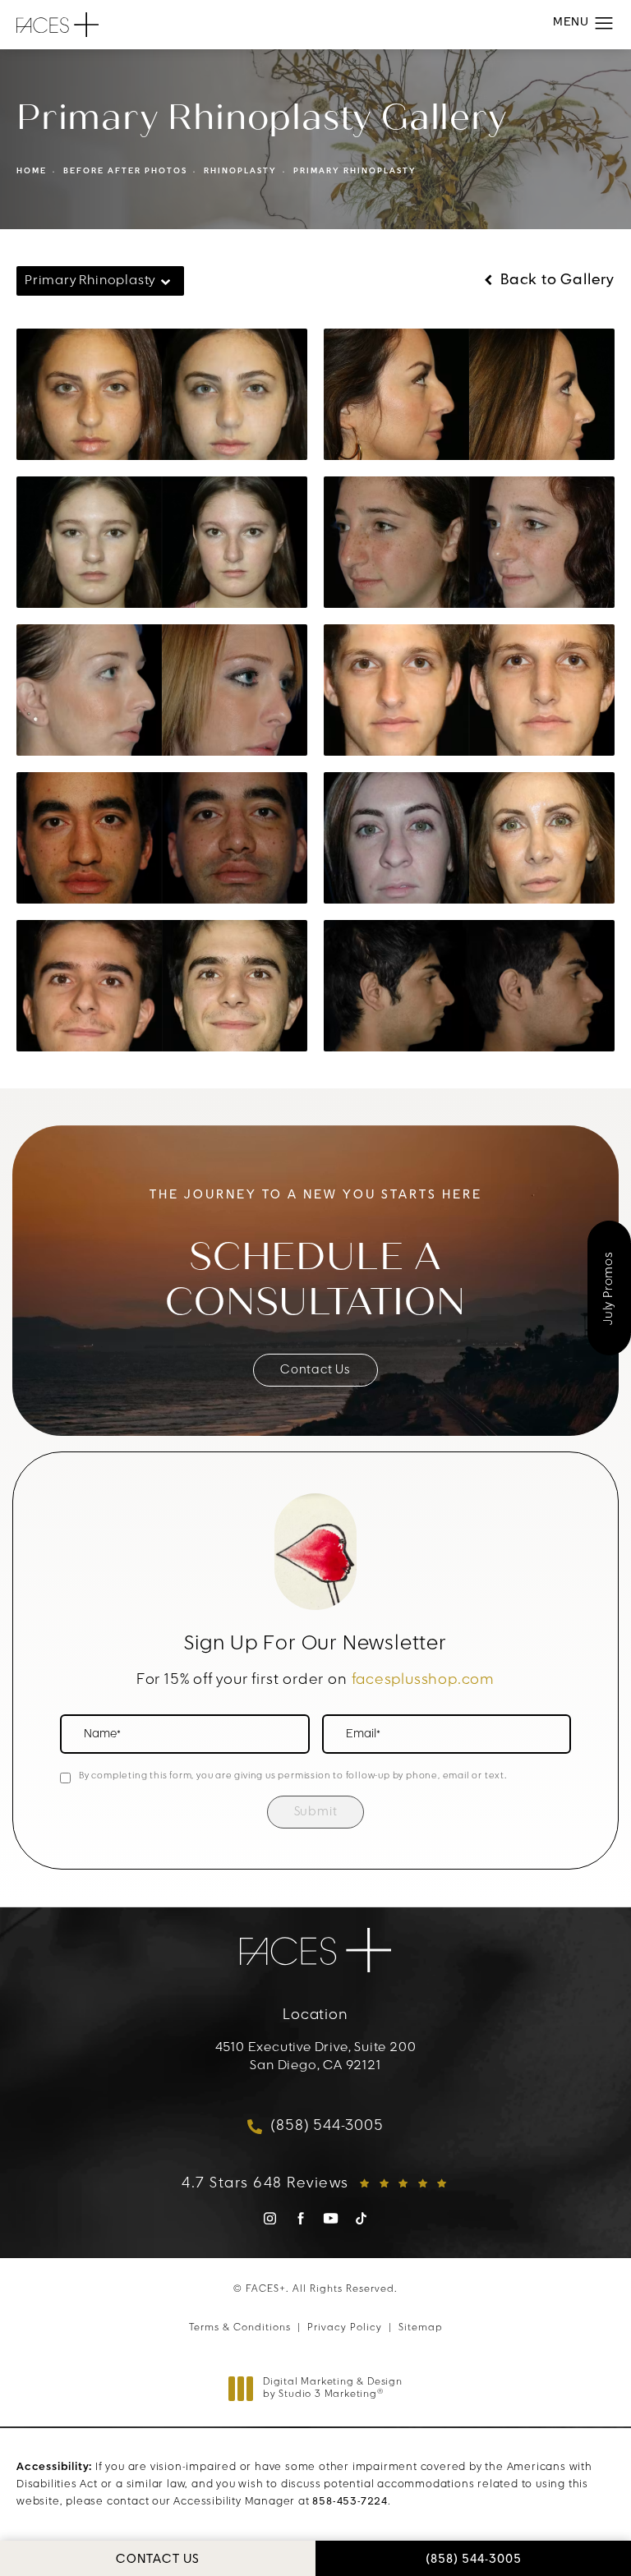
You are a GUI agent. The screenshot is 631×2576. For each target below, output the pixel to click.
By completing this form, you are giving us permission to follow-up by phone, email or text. (293, 1776)
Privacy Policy (345, 2328)
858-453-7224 (350, 2502)
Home (32, 171)
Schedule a (315, 1280)
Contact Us (315, 1371)
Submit (316, 1812)
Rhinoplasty (240, 171)
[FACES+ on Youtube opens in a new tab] (331, 2218)
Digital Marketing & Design (332, 2390)
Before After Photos (125, 171)
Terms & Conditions (240, 2328)
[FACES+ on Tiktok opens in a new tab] (361, 2218)
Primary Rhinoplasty (355, 171)
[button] (604, 24)
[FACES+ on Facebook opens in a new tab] (300, 2218)
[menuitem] (270, 2224)
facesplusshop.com (424, 1681)
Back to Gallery (555, 281)
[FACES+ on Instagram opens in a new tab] (270, 2218)
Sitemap (421, 2328)
